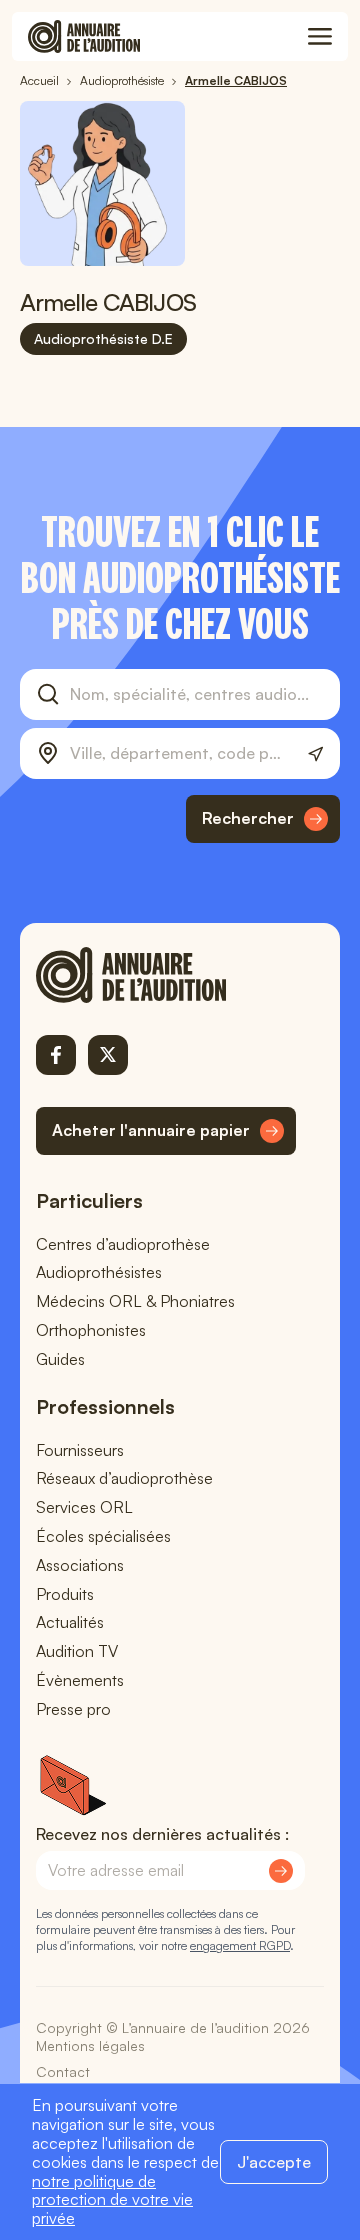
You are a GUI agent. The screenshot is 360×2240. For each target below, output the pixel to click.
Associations (80, 1565)
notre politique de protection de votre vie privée (112, 2200)
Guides (60, 1359)
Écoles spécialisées (103, 1536)
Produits (65, 1594)
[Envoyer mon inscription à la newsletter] (281, 1871)
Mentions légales (90, 2045)
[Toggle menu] (320, 37)
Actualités (70, 1622)
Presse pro (73, 1709)
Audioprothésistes (99, 1272)
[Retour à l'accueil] (166, 975)
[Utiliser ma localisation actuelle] (315, 754)
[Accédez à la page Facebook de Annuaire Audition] (56, 1055)
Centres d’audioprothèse (123, 1244)
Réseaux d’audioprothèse (124, 1478)
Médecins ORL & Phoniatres (135, 1301)
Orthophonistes (91, 1330)
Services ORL (84, 1507)
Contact (63, 2071)
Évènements (80, 1680)
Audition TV (77, 1651)
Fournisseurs (80, 1450)
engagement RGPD (240, 1945)
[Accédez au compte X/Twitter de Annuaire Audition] (108, 1055)
